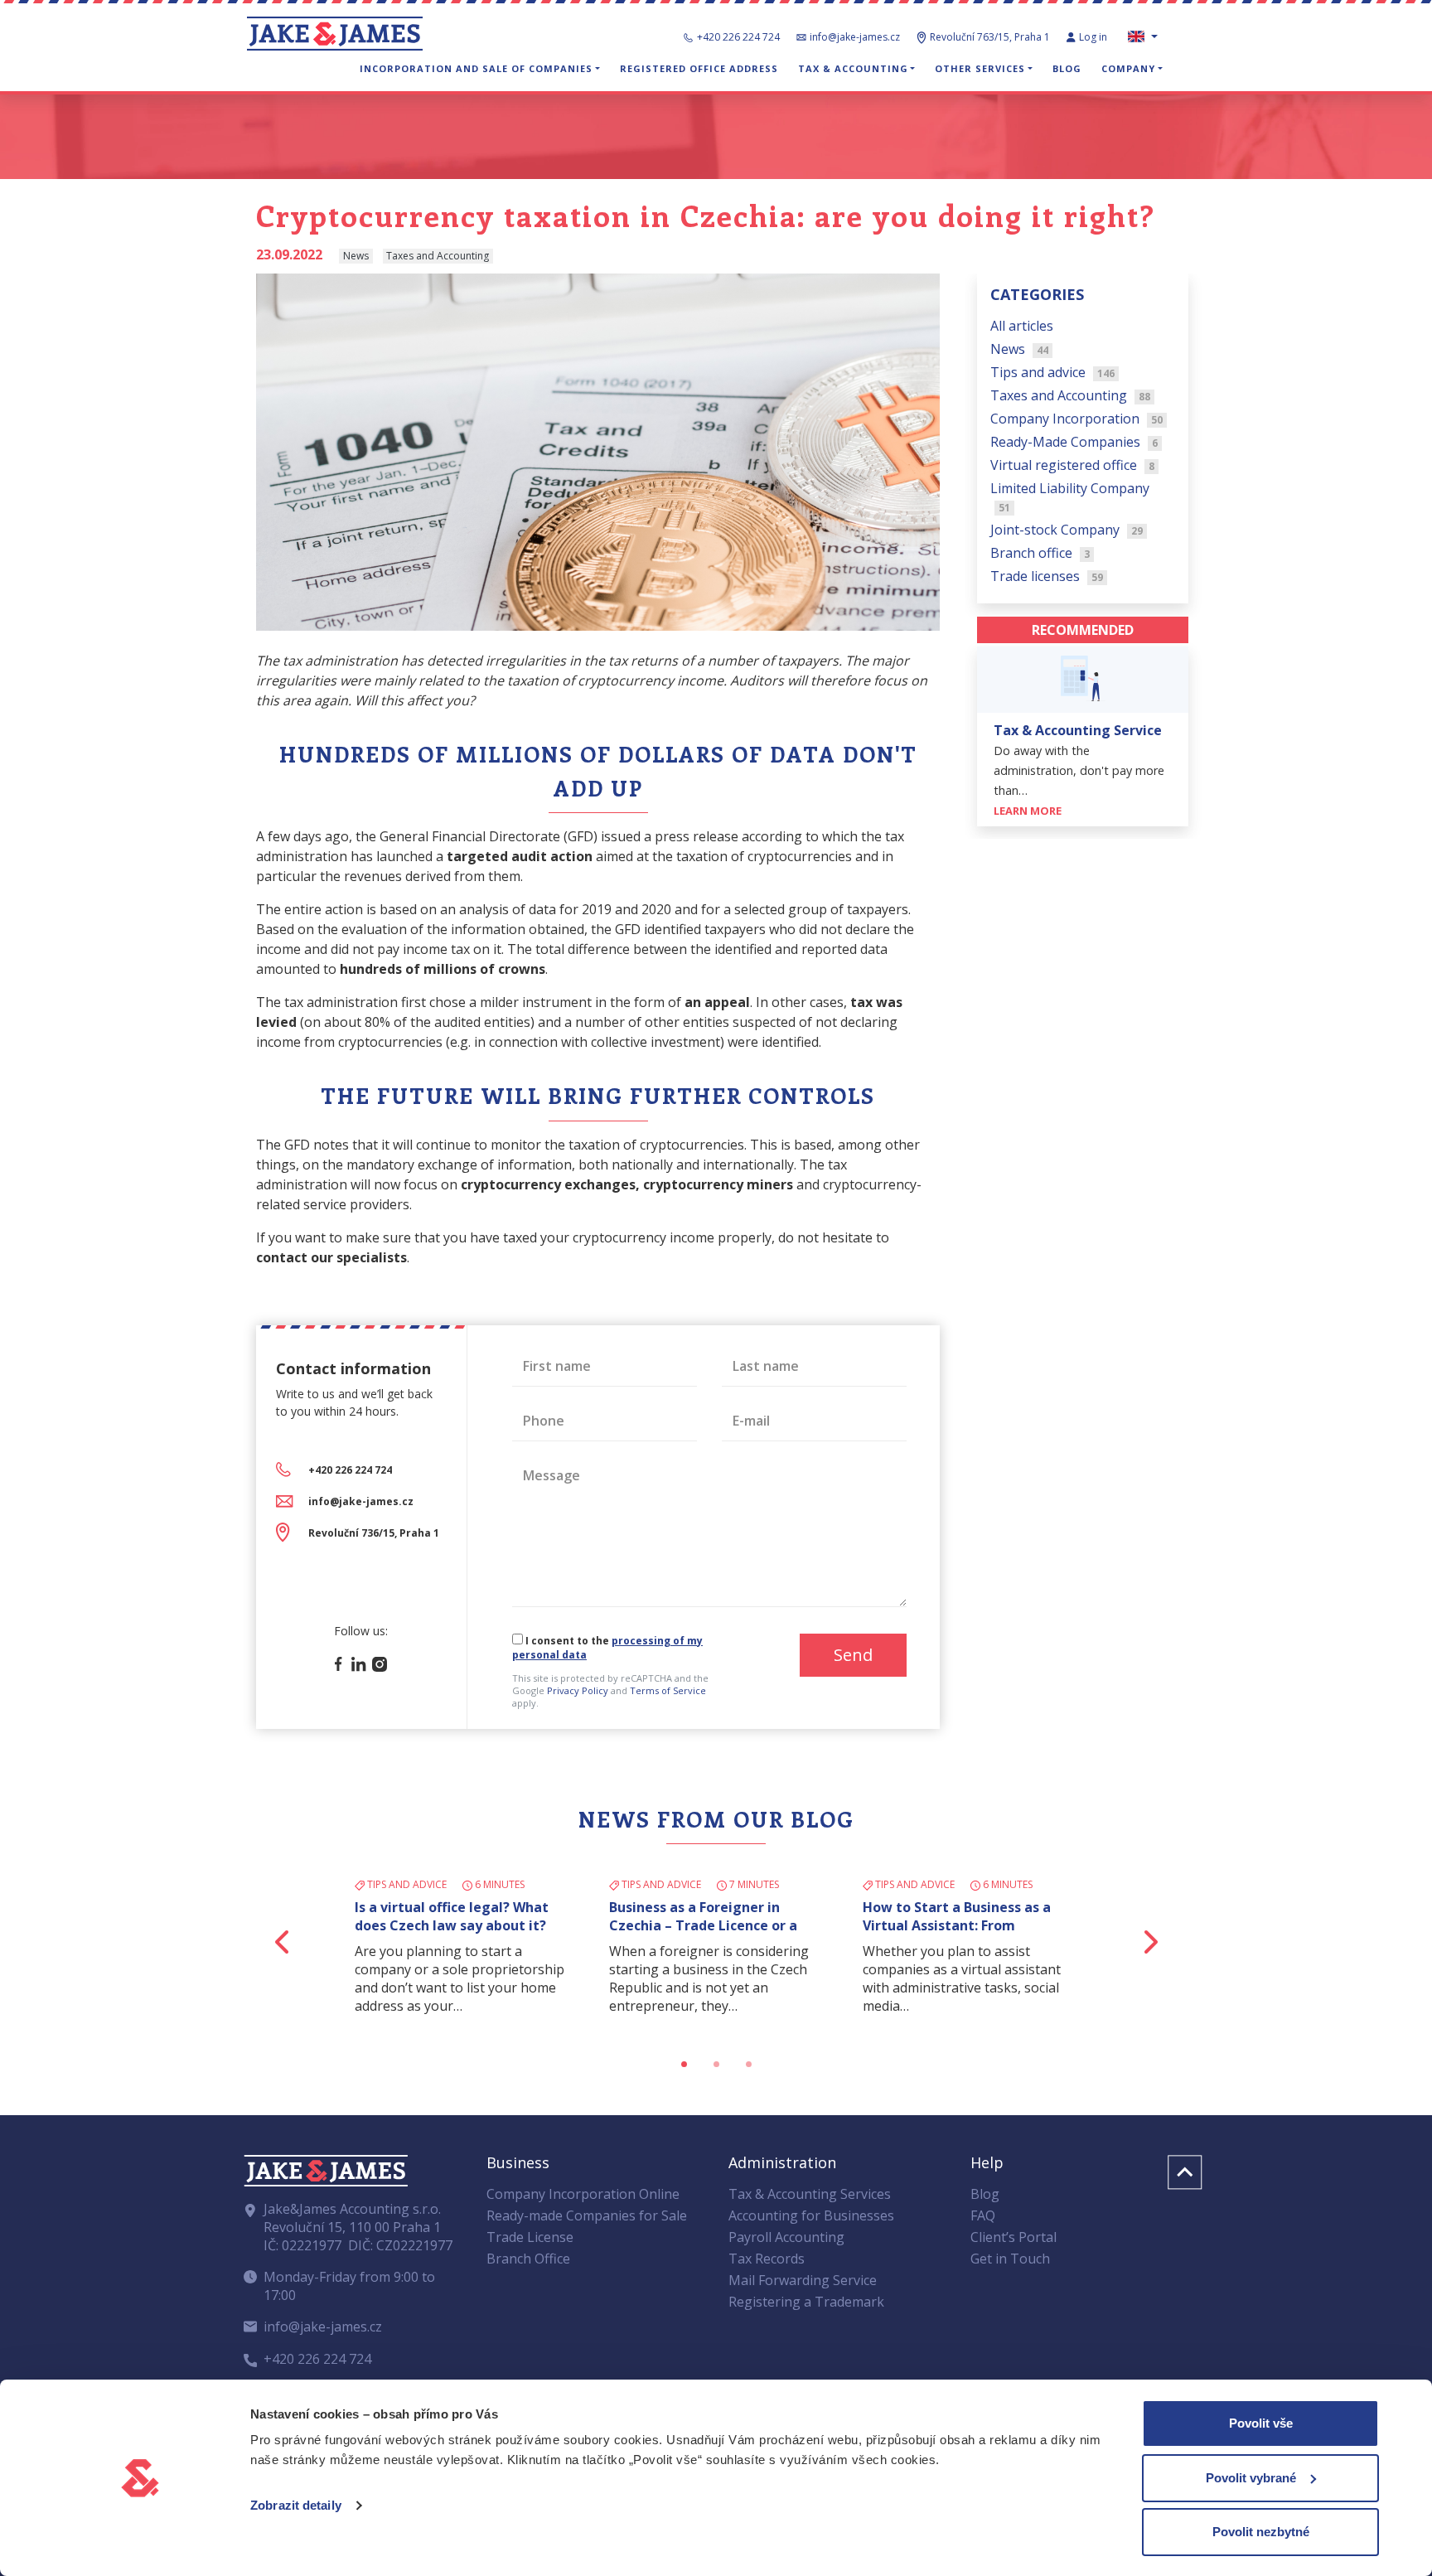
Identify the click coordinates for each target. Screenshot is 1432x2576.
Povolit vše (1261, 2423)
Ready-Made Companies (1074, 441)
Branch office (1040, 552)
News (1019, 348)
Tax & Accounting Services (810, 2194)
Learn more (1029, 811)
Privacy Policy (578, 1690)
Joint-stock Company (1067, 529)
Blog (1067, 68)
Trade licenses (1047, 575)
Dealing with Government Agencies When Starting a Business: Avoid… (949, 1925)
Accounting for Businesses (811, 2215)
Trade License (530, 2237)
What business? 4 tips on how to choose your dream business (461, 1916)
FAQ (983, 2215)
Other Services (980, 68)
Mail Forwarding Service (803, 2280)
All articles (1022, 325)
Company (1128, 68)
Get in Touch (1010, 2259)
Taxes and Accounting (1070, 395)
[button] (283, 1942)
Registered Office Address (699, 68)
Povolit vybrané (1251, 2478)
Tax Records (767, 2259)
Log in (1094, 37)
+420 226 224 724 (738, 37)
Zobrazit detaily (296, 2505)
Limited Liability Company (1070, 496)
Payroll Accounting (786, 2237)
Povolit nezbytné (1261, 2532)
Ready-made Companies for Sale (587, 2215)
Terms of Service (668, 1690)
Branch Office (528, 2259)
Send (853, 1655)
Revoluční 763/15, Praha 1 (990, 37)
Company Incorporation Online (583, 2194)
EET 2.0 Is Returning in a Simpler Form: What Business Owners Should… (714, 1925)
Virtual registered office (1072, 464)
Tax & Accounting (853, 68)
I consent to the (607, 1648)
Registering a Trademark (806, 2302)
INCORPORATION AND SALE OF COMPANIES (476, 68)
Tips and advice (1052, 371)
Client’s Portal (1014, 2237)
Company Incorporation (1076, 418)
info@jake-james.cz (855, 37)
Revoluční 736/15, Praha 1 (374, 1533)
